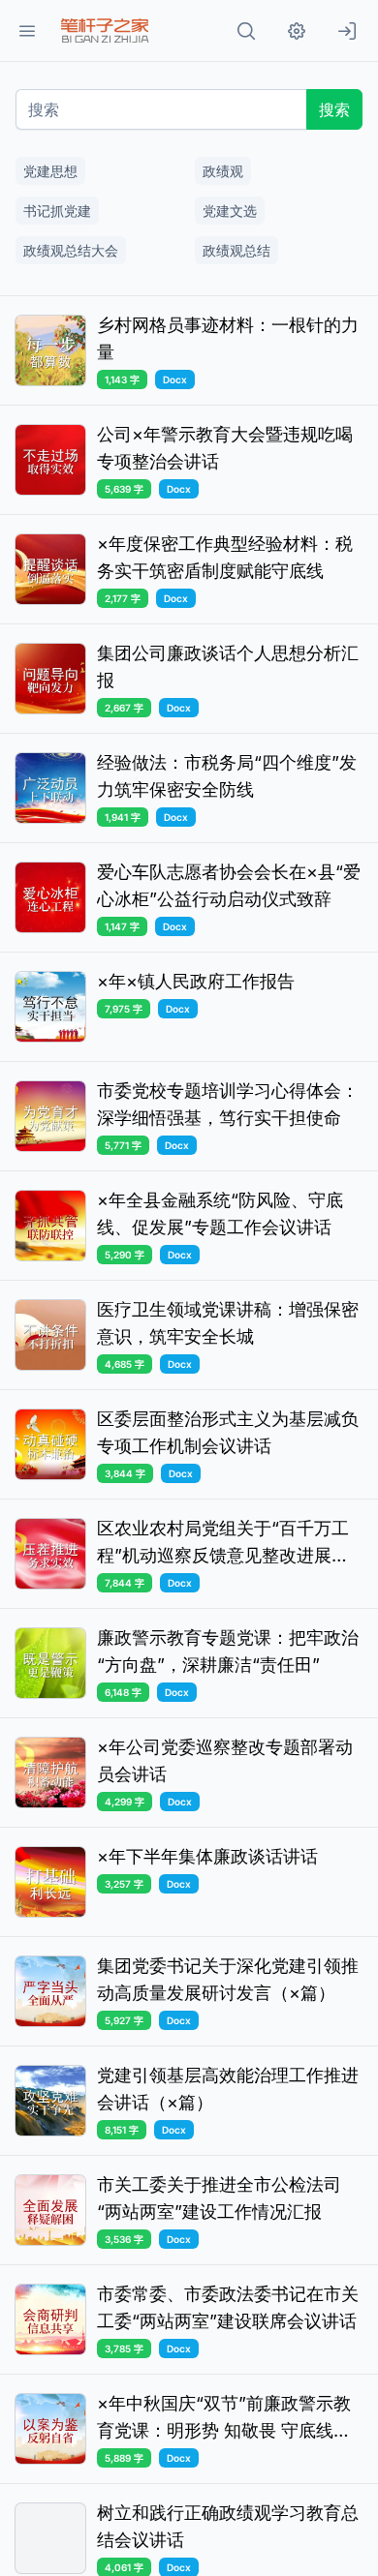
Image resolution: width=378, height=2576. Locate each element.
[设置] (297, 31)
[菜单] (27, 31)
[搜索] (246, 31)
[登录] (347, 31)
